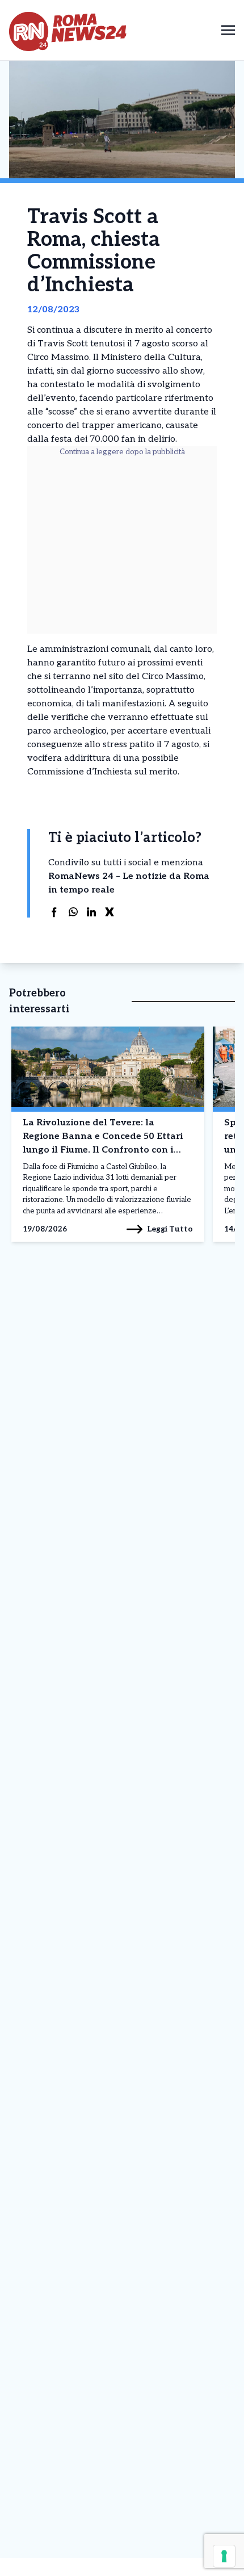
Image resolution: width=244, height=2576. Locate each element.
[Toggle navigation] (228, 30)
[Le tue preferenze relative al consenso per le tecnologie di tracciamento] (224, 2556)
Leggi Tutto (170, 1229)
